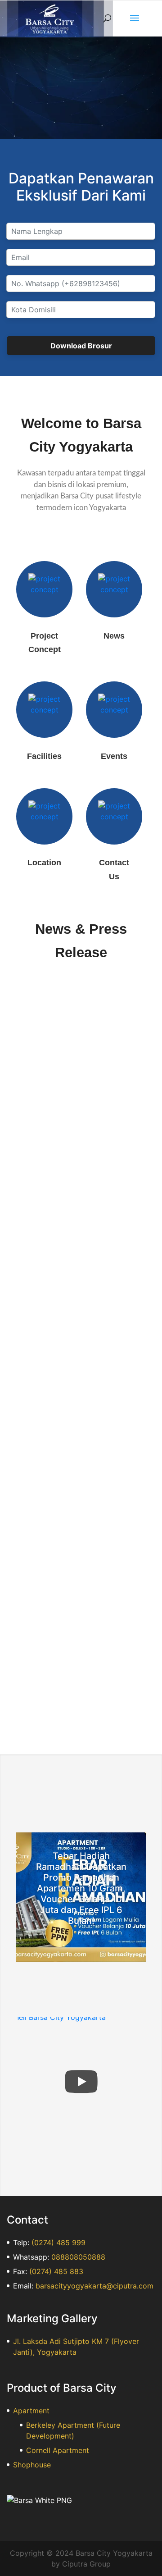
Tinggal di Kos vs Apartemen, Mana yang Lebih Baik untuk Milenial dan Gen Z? (71, 1268)
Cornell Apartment (58, 2450)
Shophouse (32, 2465)
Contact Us (114, 870)
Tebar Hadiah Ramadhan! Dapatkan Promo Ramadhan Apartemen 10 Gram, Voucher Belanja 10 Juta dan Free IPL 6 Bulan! (81, 1888)
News (114, 636)
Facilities (44, 756)
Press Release (79, 1053)
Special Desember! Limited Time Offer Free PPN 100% (73, 1510)
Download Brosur (81, 346)
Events (114, 756)
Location (44, 863)
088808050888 (78, 2257)
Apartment (31, 2411)
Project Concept (45, 643)
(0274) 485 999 (58, 2243)
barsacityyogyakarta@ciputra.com (94, 2286)
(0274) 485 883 (56, 2271)
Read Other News (81, 1708)
